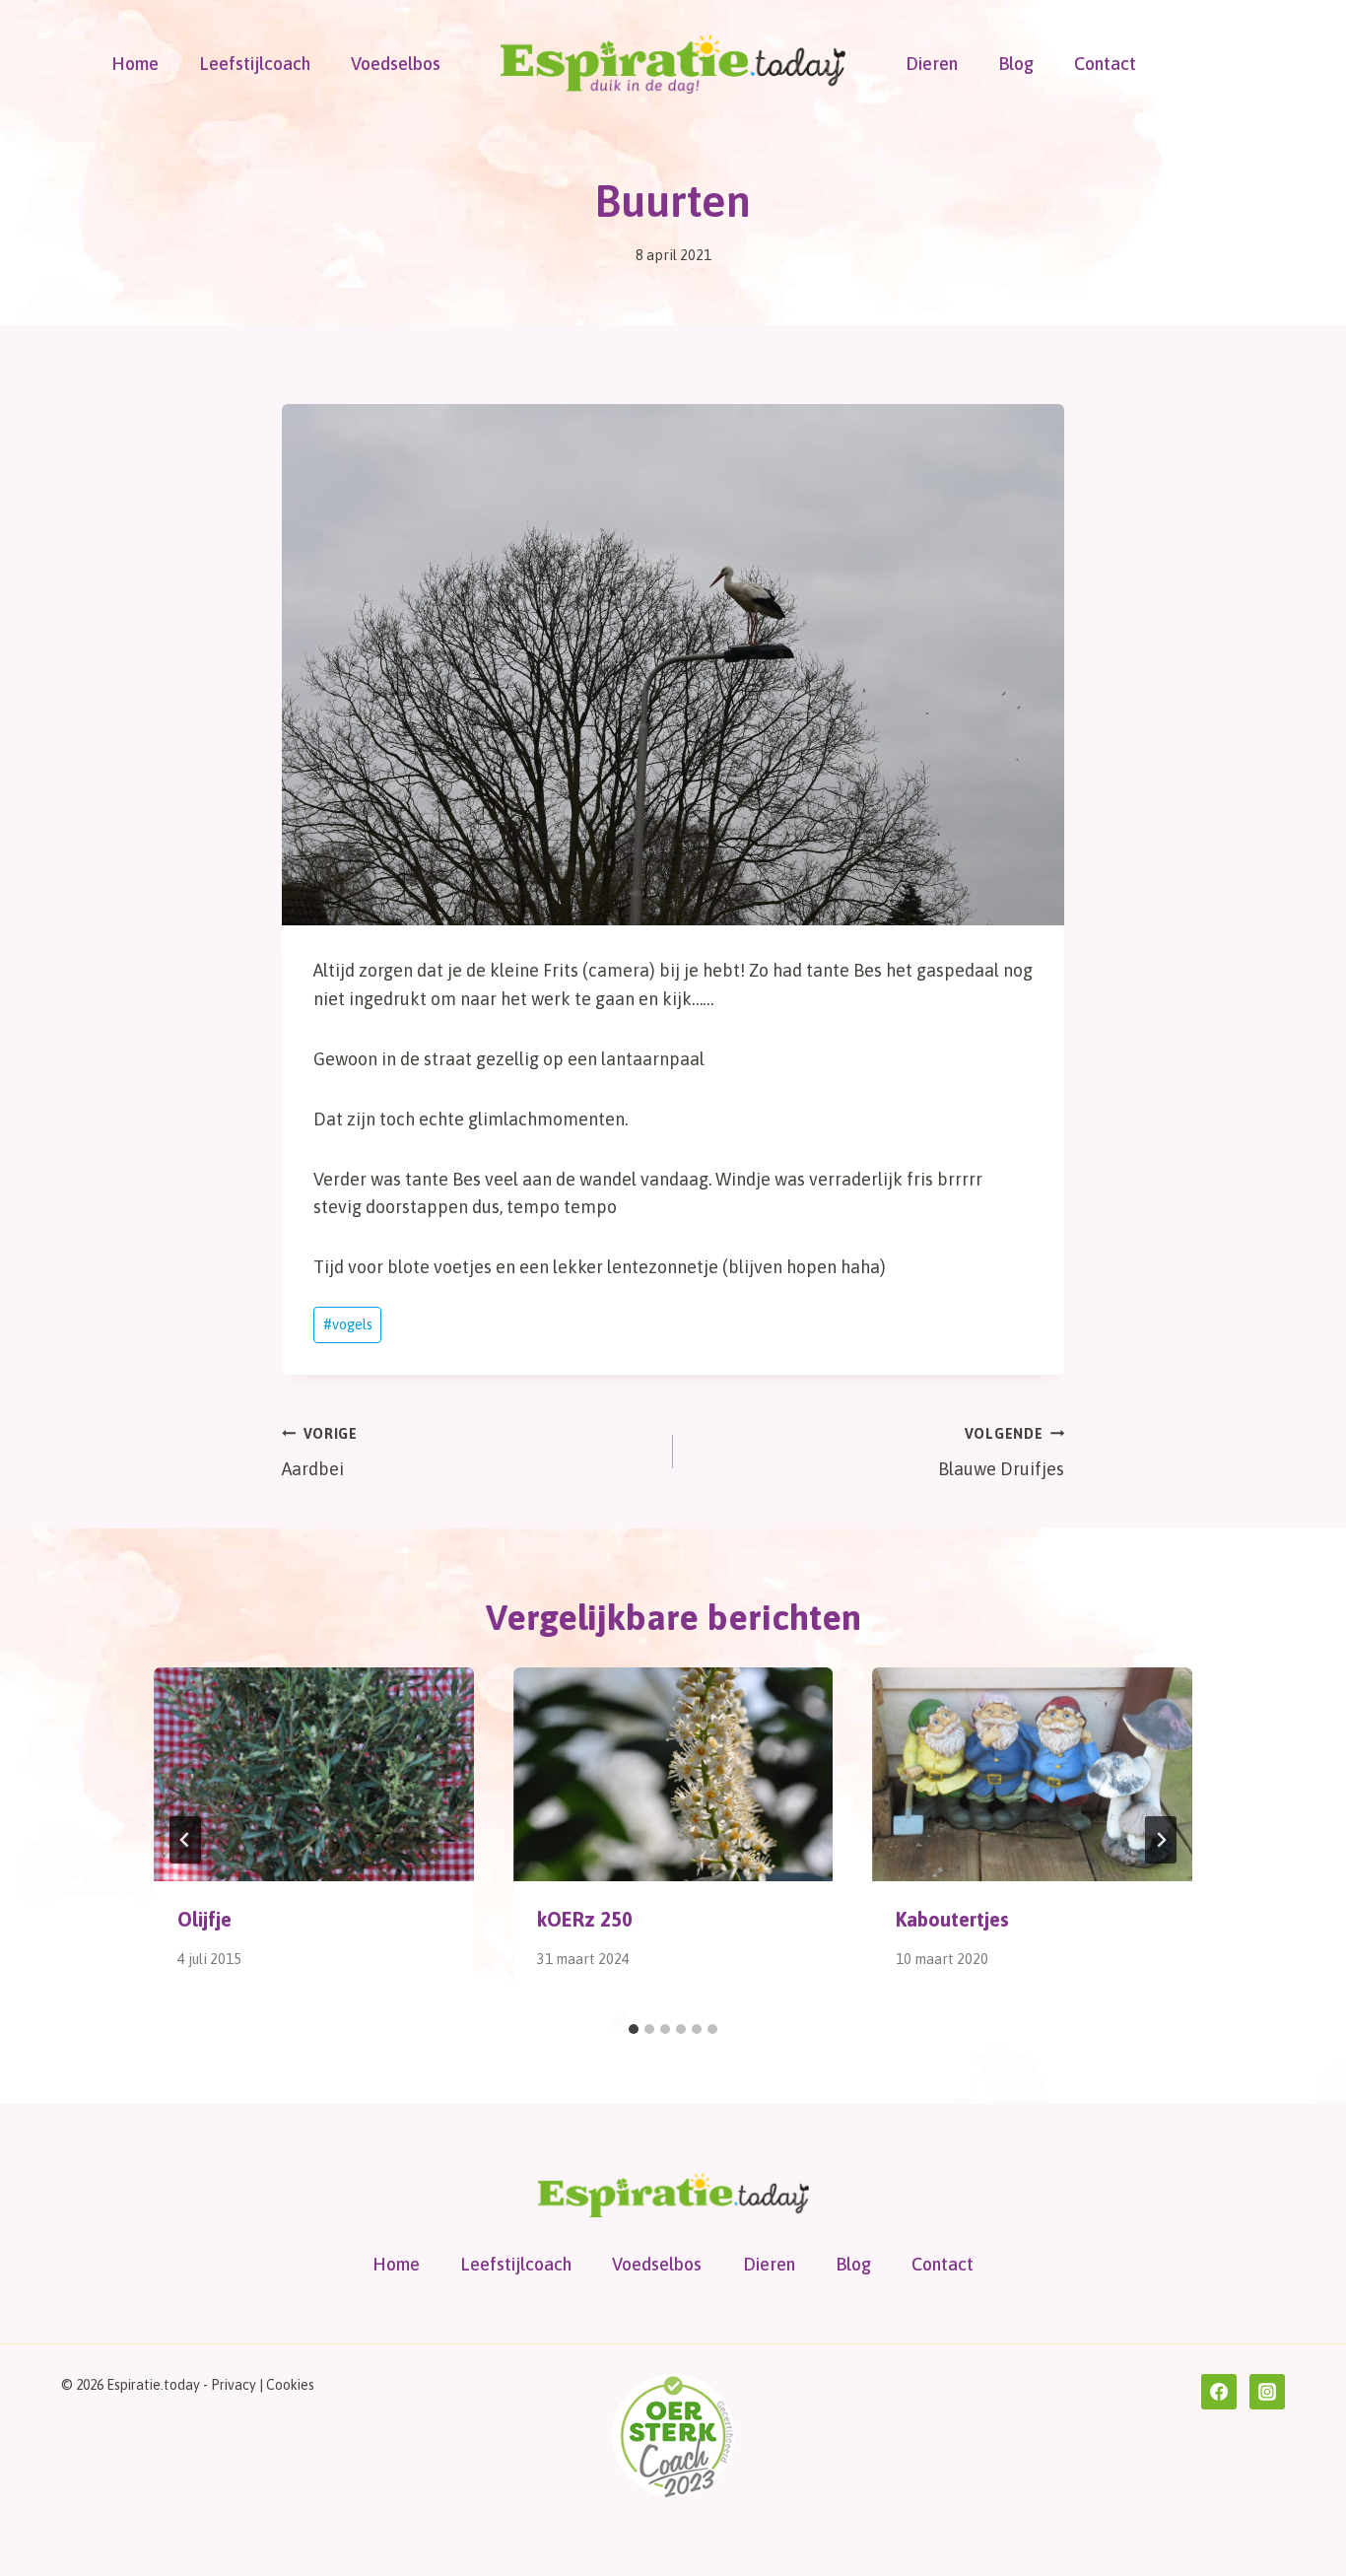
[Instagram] (1267, 2392)
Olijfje (204, 1919)
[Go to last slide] (185, 1840)
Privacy (234, 2385)
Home (135, 64)
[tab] (634, 2029)
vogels (348, 1324)
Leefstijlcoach (255, 64)
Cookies (290, 2385)
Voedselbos (396, 64)
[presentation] (314, 1774)
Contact (1105, 64)
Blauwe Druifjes (1001, 1453)
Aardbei (320, 1453)
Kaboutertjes (952, 1919)
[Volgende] (1161, 1840)
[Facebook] (1219, 2392)
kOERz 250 (585, 1919)
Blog (1016, 64)
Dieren (932, 64)
